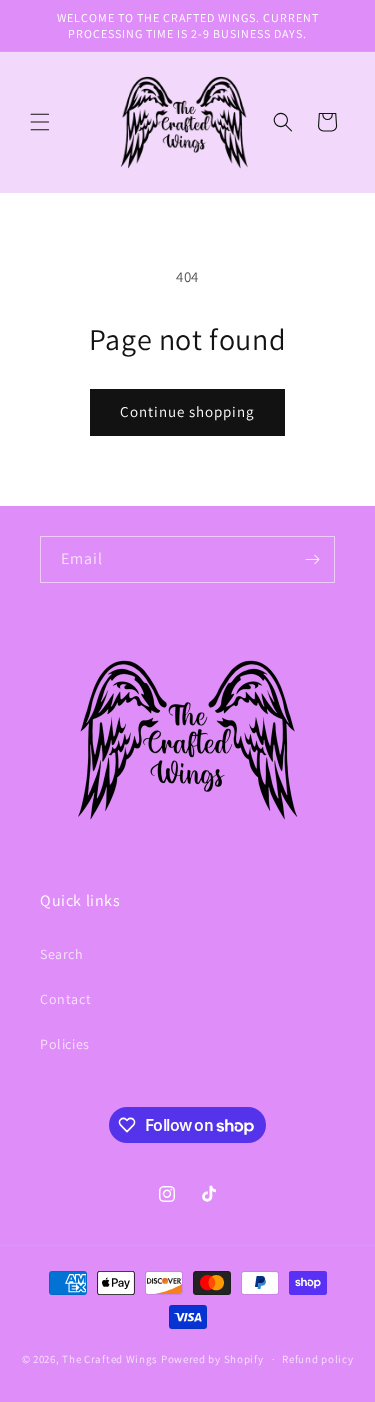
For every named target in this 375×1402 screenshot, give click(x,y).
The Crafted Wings (110, 1359)
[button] (40, 122)
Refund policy (317, 1359)
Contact (65, 999)
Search (62, 954)
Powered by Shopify (212, 1359)
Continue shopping (187, 411)
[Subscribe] (312, 559)
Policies (65, 1044)
